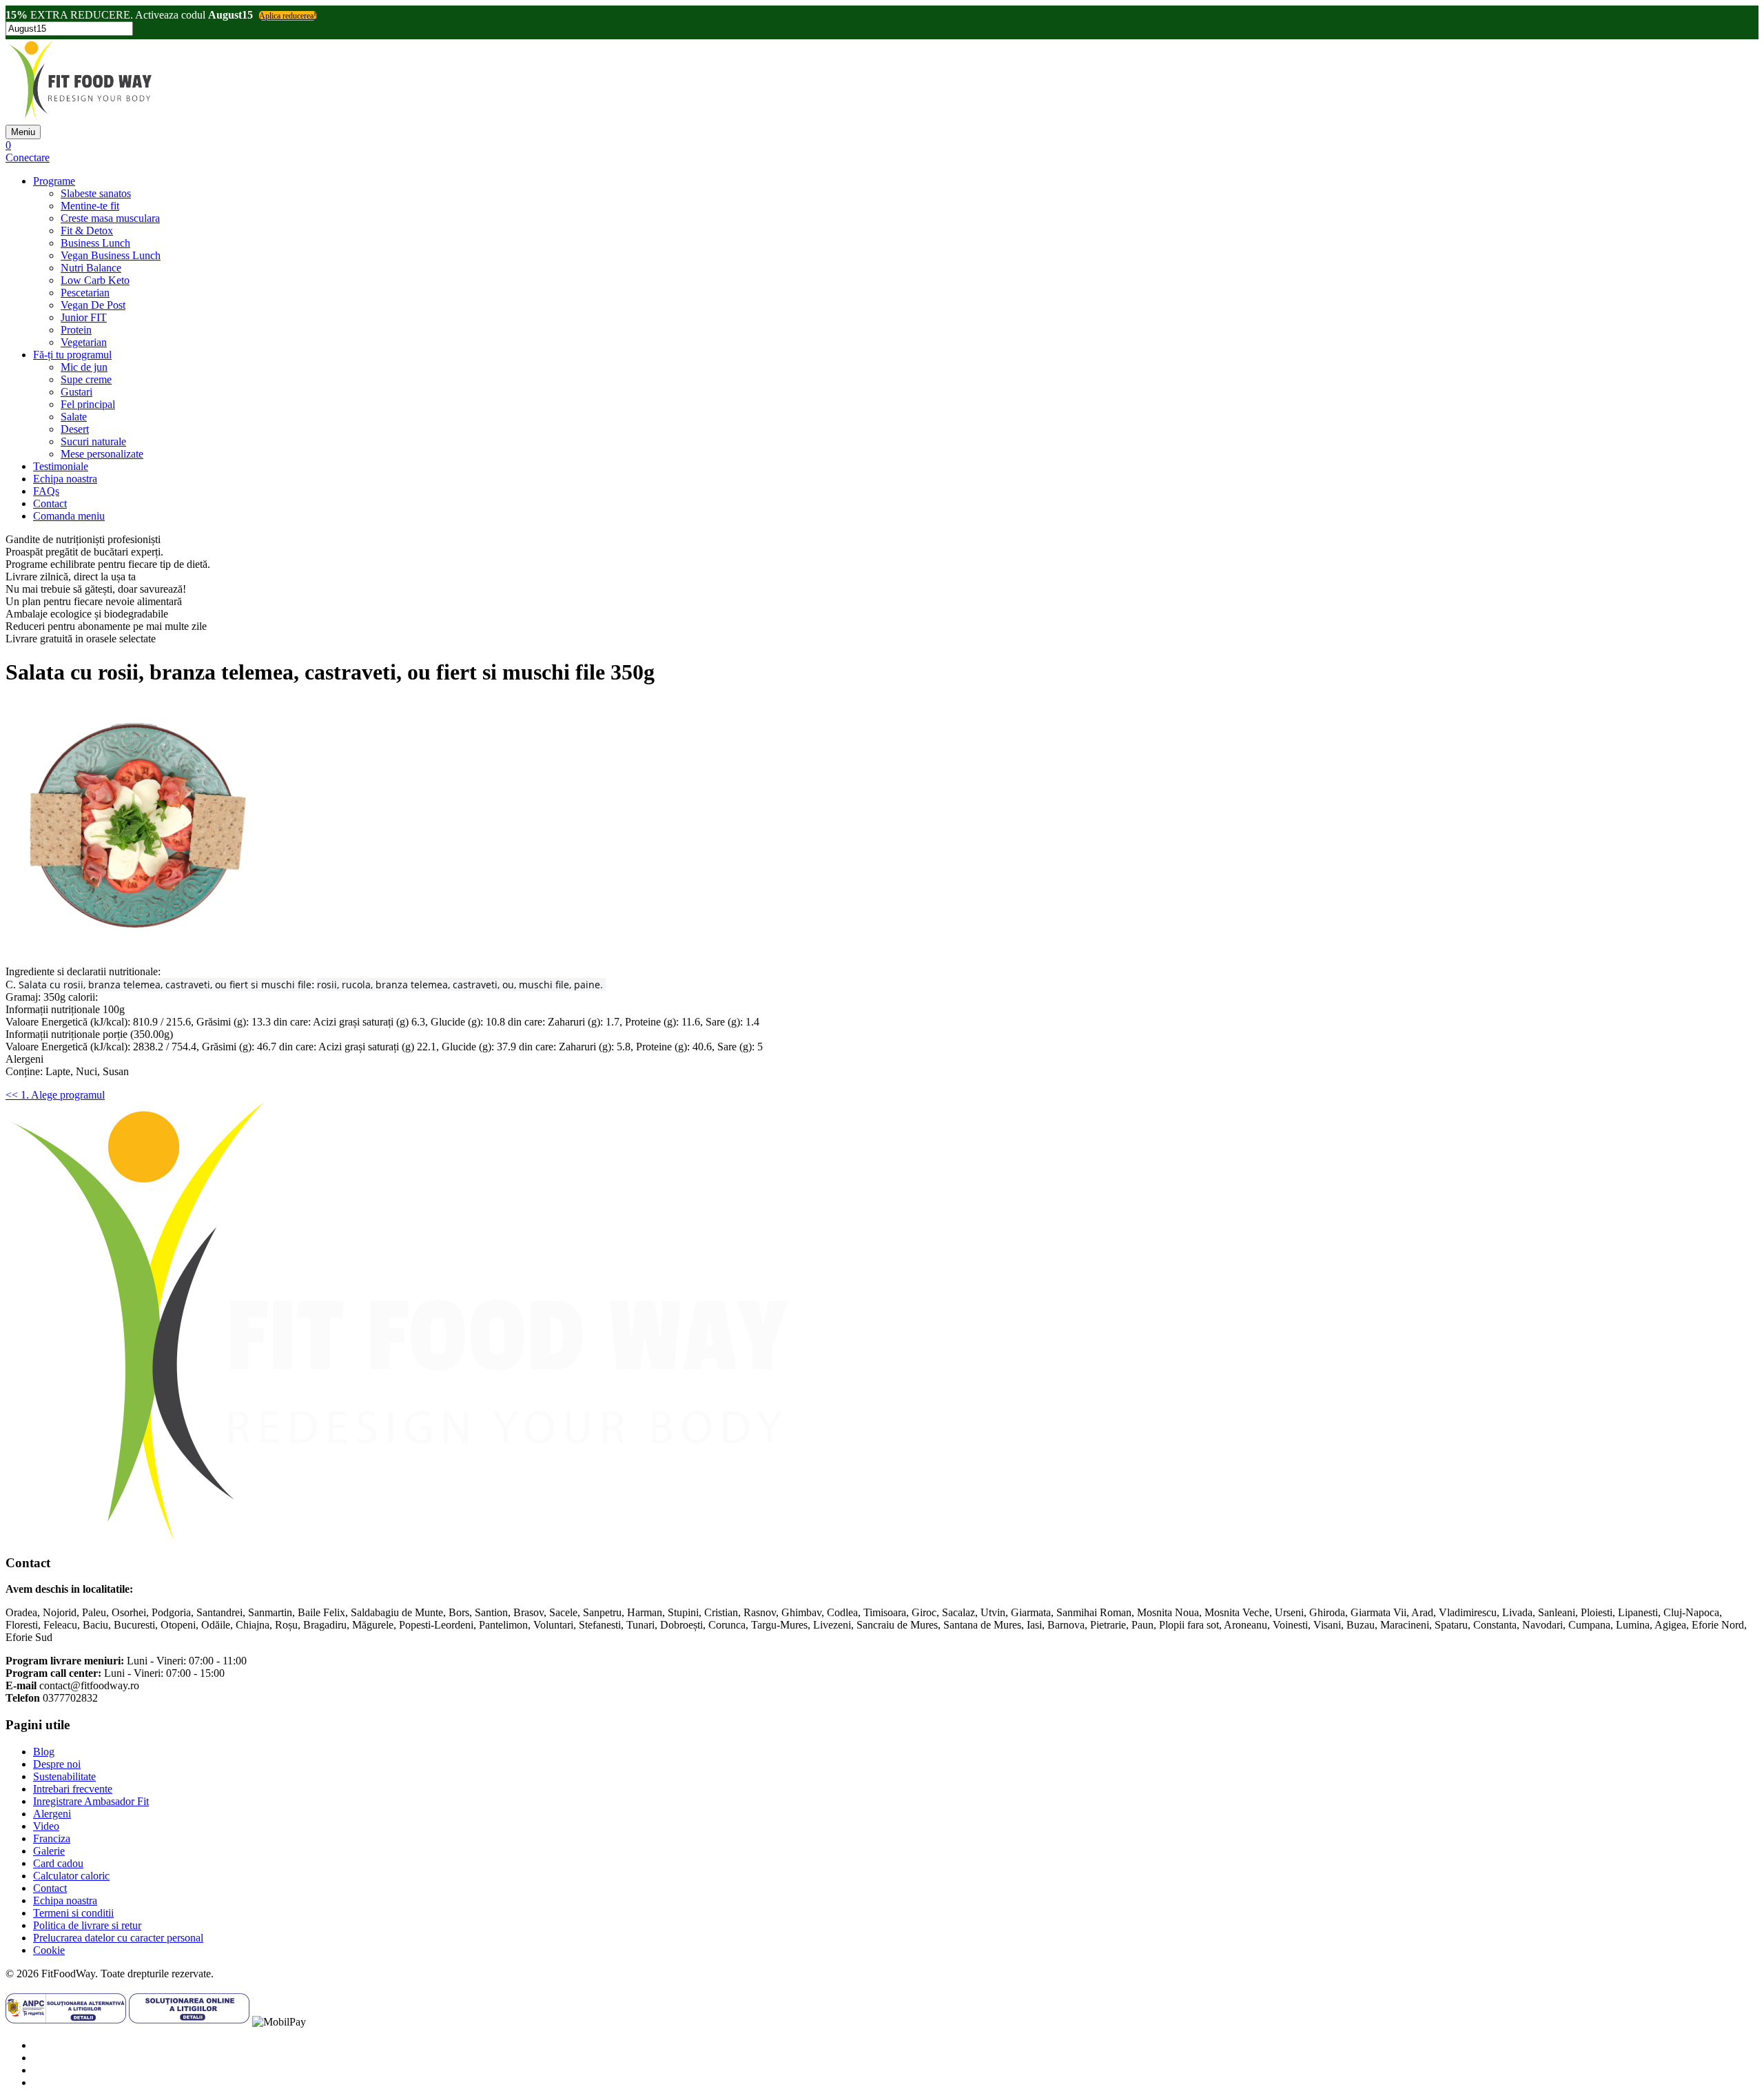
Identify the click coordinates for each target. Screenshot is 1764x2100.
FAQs (46, 491)
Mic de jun (84, 367)
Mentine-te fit (90, 206)
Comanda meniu (69, 516)
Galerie (49, 1851)
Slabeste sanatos (96, 193)
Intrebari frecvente (73, 1789)
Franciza (52, 1838)
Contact (50, 503)
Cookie (49, 1950)
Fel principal (88, 404)
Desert (75, 429)
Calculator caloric (71, 1876)
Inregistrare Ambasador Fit (91, 1801)
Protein (76, 330)
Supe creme (86, 379)
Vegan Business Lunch (111, 255)
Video (46, 1826)
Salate (74, 417)
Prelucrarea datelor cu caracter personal (118, 1938)
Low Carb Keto (95, 280)
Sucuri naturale (93, 441)
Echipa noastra (65, 479)
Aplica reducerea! (288, 16)
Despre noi (57, 1764)
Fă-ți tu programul (72, 355)
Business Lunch (95, 243)
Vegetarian (84, 342)
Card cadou (58, 1863)
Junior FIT (84, 317)
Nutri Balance (91, 268)
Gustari (76, 392)
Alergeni (52, 1814)
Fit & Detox (87, 231)
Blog (44, 1752)
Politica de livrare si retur (87, 1925)
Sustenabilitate (64, 1776)
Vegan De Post (93, 305)
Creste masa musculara (110, 218)
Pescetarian (85, 293)
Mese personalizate (102, 454)
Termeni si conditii (73, 1913)
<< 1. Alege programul (55, 1095)
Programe (54, 181)
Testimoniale (61, 466)
